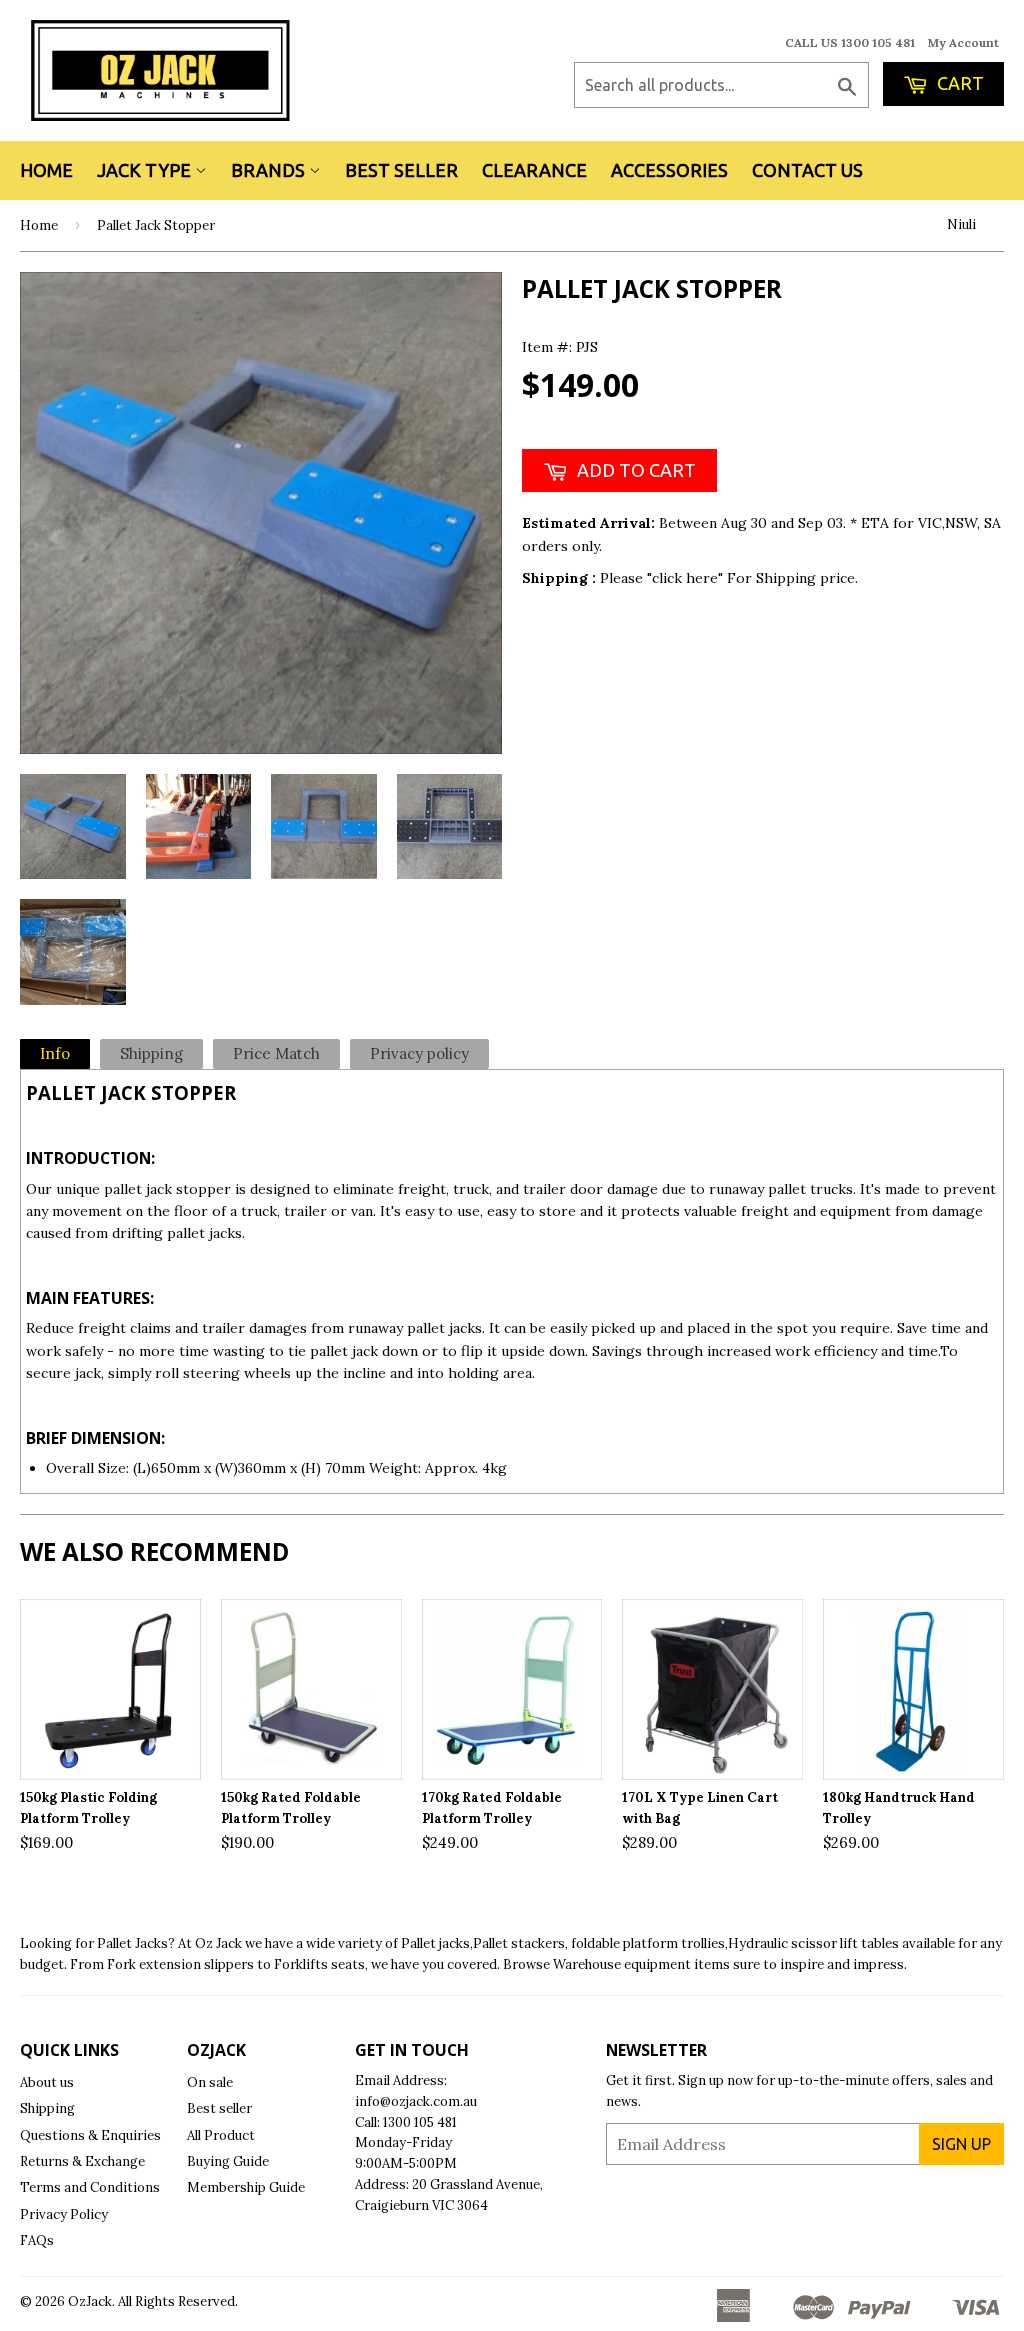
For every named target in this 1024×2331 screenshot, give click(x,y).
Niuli (961, 224)
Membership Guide (246, 2187)
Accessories (669, 170)
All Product (221, 2135)
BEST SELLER (401, 170)
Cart (958, 83)
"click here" (687, 578)
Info (55, 1053)
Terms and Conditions (90, 2187)
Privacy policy (419, 1053)
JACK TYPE (146, 170)
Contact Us (807, 170)
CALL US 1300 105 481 (850, 42)
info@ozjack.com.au (416, 2101)
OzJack (90, 2301)
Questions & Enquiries (90, 2135)
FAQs (37, 2240)
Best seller (219, 2108)
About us (47, 2082)
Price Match (276, 1053)
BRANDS (270, 170)
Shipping (151, 1053)
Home (46, 170)
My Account (963, 42)
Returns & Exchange (82, 2161)
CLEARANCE (534, 170)
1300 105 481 (420, 2122)
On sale (210, 2082)
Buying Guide (228, 2161)
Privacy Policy (64, 2214)
